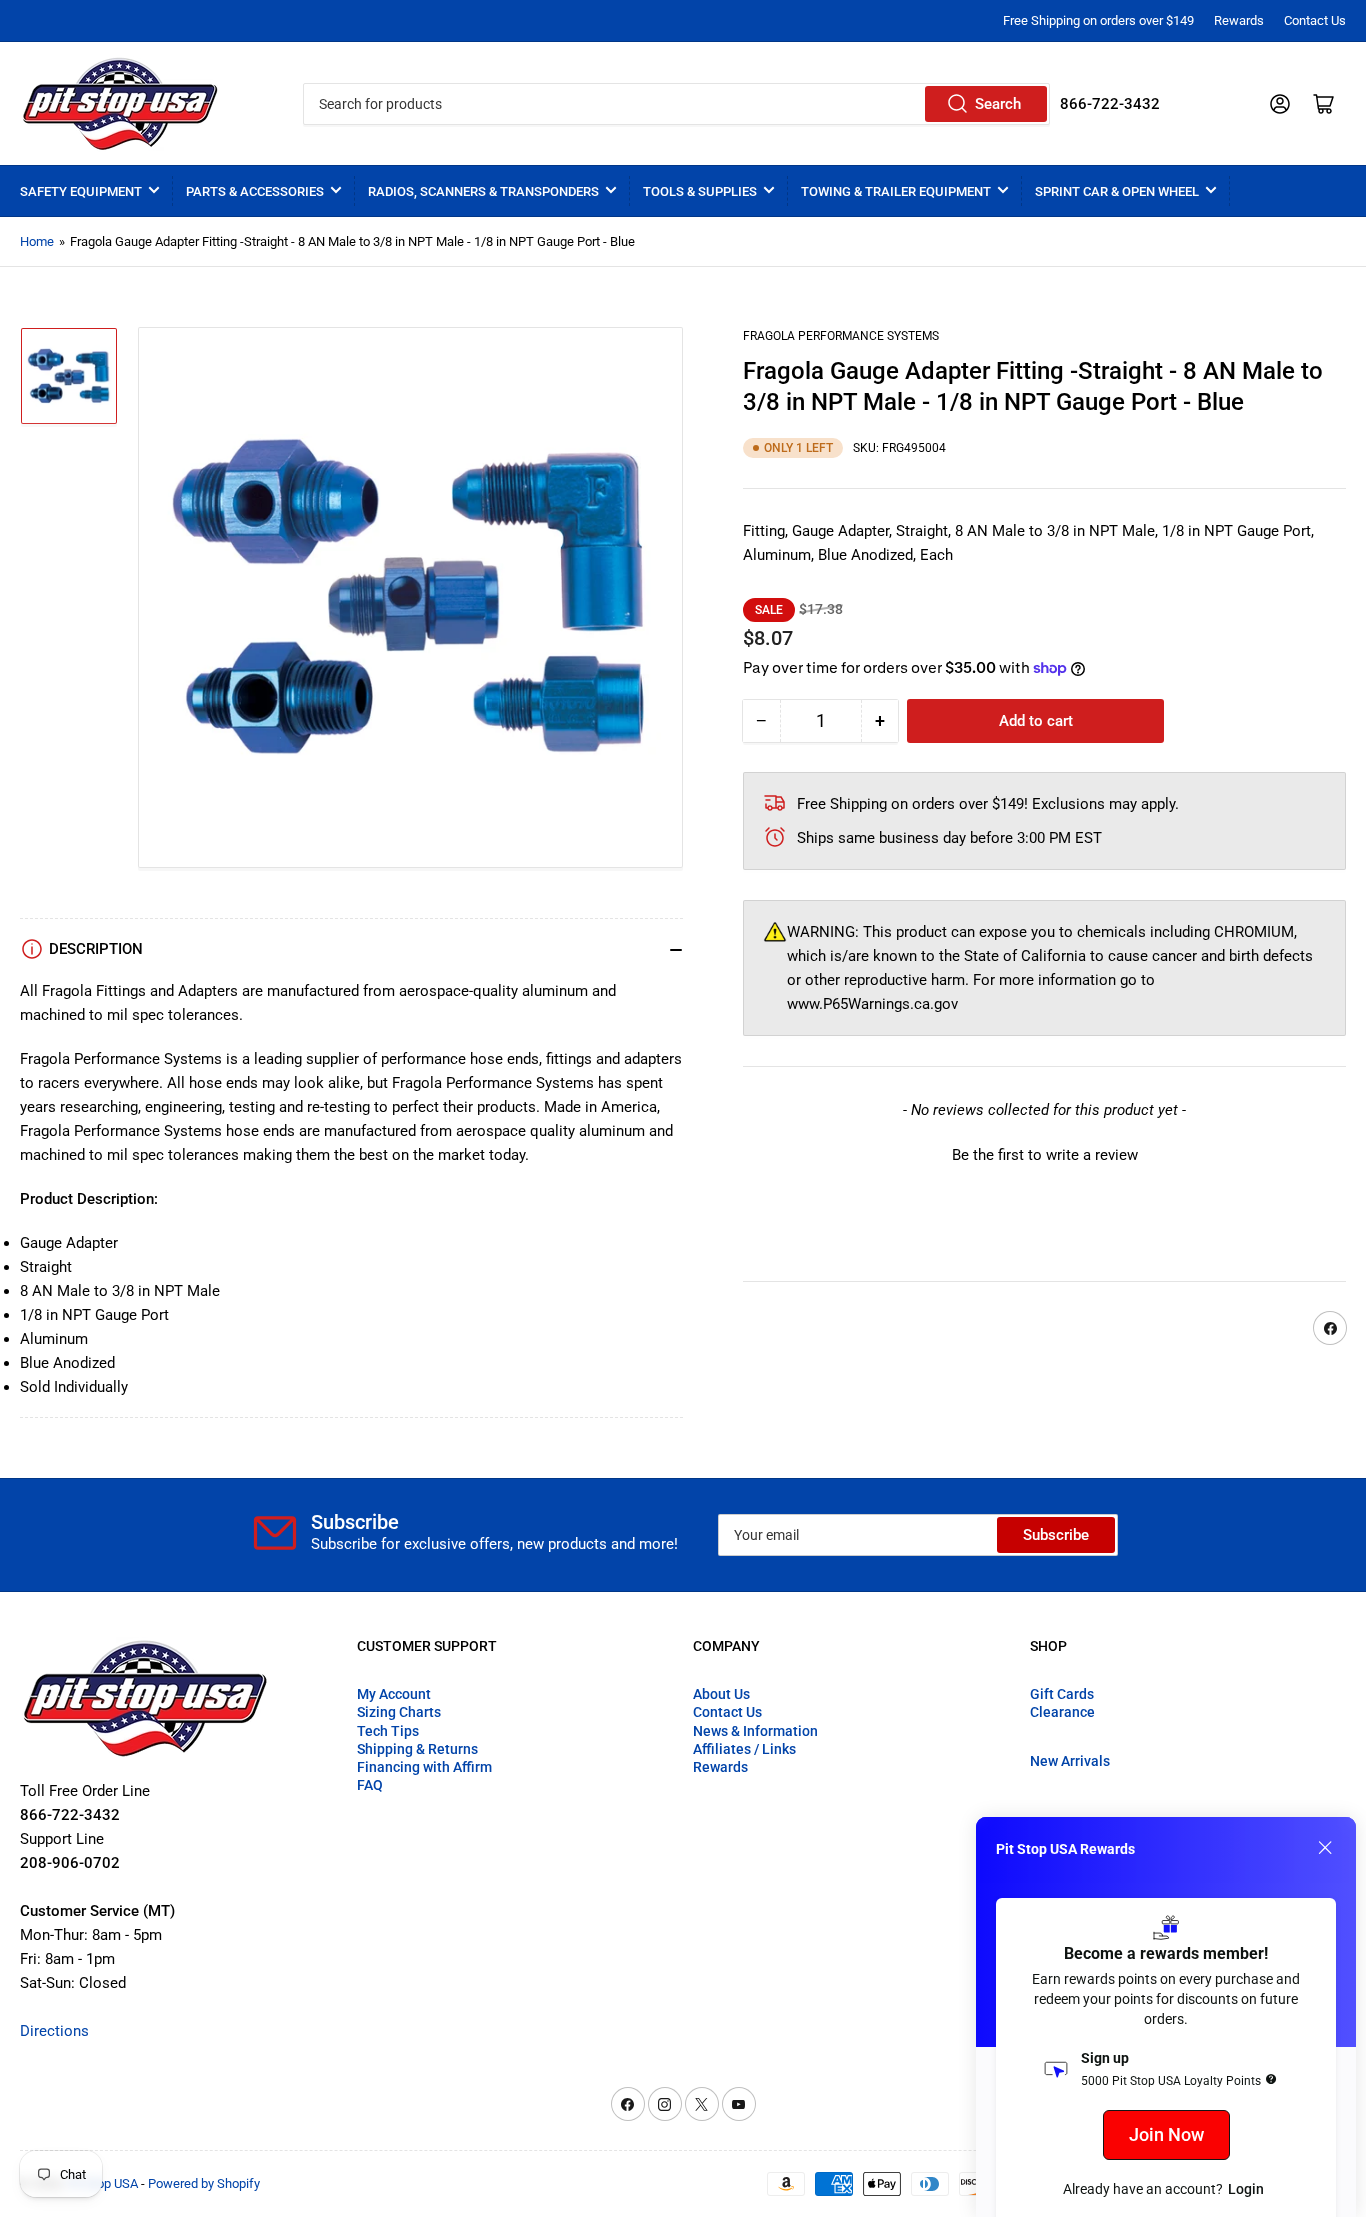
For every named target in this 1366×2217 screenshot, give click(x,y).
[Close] (1325, 1848)
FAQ (370, 1785)
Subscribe (1056, 1535)
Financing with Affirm (424, 1767)
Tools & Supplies (700, 191)
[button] (1044, 1153)
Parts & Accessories (255, 191)
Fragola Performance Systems (841, 336)
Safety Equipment (81, 191)
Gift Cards (1062, 1694)
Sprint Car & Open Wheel (1117, 191)
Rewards (1239, 20)
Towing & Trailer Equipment (896, 191)
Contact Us (1315, 20)
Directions (54, 2031)
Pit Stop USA (102, 2183)
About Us (721, 1694)
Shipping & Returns (417, 1749)
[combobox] (677, 104)
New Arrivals (1070, 1761)
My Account (394, 1694)
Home (37, 241)
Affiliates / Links (744, 1749)
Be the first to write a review (1045, 1155)
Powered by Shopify (204, 2183)
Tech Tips (388, 1731)
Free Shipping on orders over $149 (1098, 20)
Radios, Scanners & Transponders (483, 191)
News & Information (755, 1731)
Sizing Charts (399, 1712)
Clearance (1062, 1712)
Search (998, 104)
